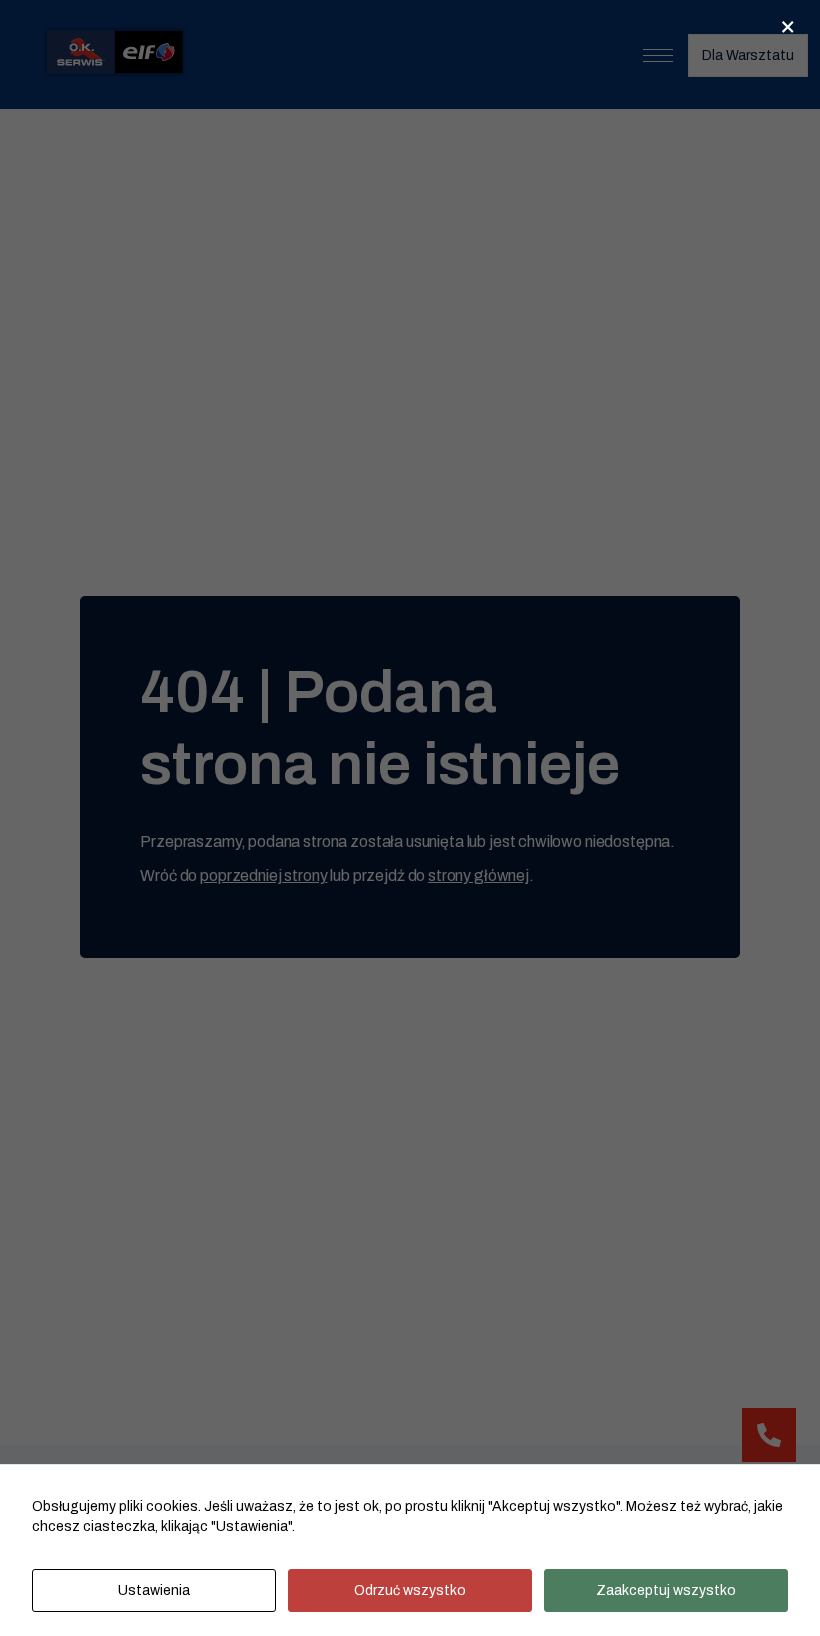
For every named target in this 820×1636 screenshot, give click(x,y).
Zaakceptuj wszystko (666, 1590)
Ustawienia (154, 1590)
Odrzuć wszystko (410, 1590)
